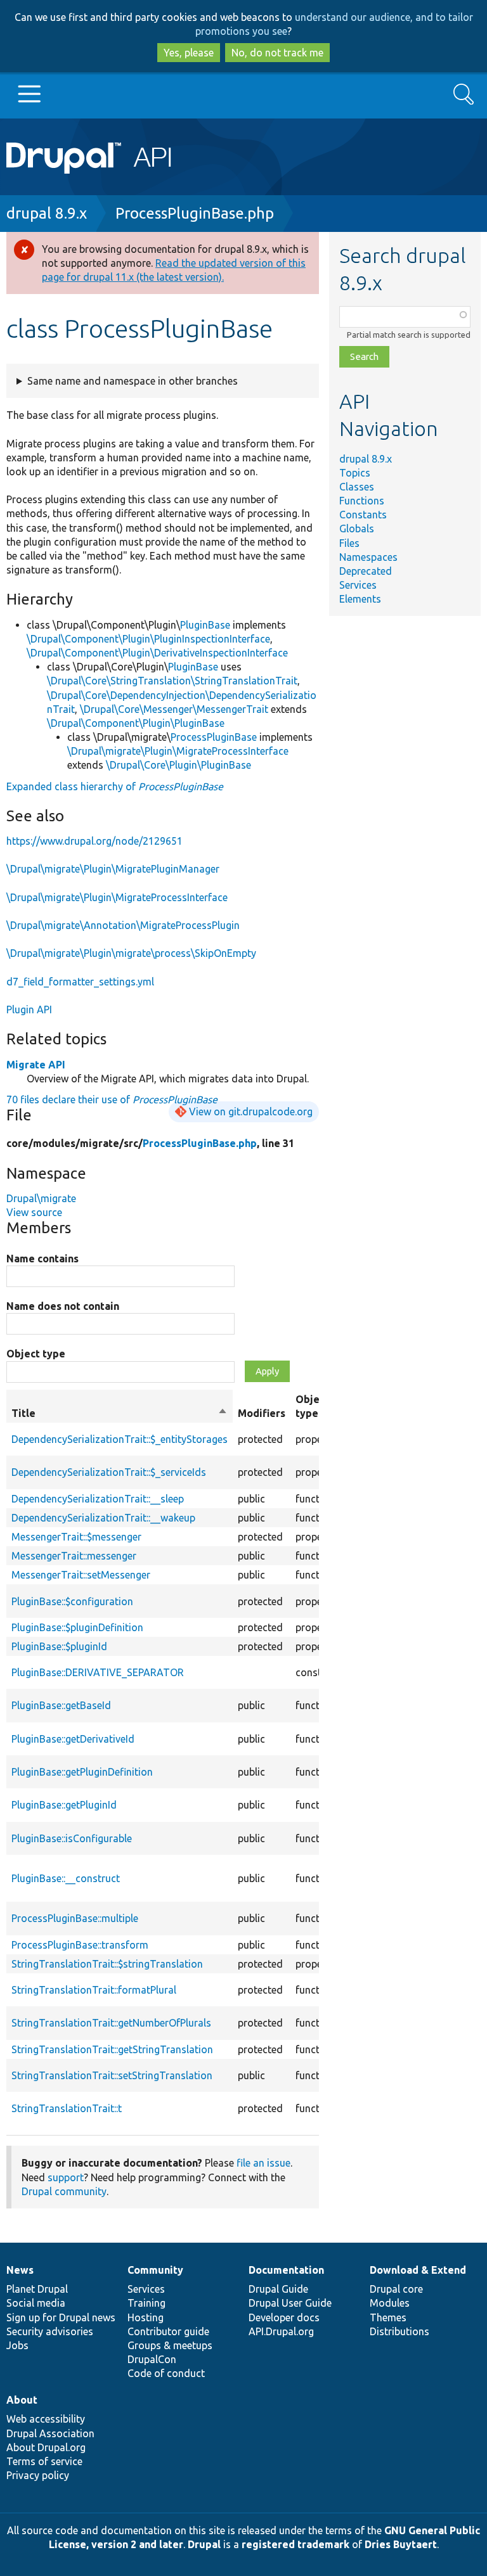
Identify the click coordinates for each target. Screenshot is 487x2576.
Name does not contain (63, 1306)
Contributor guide (168, 2331)
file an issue (263, 2163)
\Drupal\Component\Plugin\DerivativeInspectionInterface (157, 653)
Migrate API (36, 1065)
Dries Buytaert (401, 2544)
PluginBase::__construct (66, 1878)
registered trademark (295, 2544)
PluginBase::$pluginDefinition (77, 1627)
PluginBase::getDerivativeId (73, 1739)
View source (34, 1212)
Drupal (204, 2544)
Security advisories (50, 2331)
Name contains (42, 1259)
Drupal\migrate (41, 1198)
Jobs (17, 2345)
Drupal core (396, 2289)
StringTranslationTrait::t (67, 2108)
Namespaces (368, 557)
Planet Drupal (37, 2289)
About (22, 2400)
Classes (357, 487)
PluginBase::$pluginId (59, 1646)
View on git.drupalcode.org (251, 1112)
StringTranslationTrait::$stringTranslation (107, 1964)
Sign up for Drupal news (61, 2317)
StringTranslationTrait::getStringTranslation (112, 2049)
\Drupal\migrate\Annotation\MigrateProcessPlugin (123, 925)
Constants (363, 515)
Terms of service (44, 2461)
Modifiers (262, 1413)
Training (146, 2303)
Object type (36, 1354)
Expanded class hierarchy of (115, 786)
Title (120, 1414)
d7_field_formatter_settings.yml (80, 982)
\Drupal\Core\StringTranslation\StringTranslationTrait (172, 681)
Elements (360, 599)
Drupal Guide (278, 2289)
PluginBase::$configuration (72, 1601)
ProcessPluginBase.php (195, 213)
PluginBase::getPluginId (64, 1805)
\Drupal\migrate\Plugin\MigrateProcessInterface (178, 751)
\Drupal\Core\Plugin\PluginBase (179, 765)
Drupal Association (50, 2433)
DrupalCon (152, 2359)
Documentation (286, 2270)
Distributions (399, 2331)
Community (155, 2270)
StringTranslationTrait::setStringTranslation (112, 2075)
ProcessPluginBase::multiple (75, 1918)
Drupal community (64, 2191)
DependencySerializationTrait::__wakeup (103, 1518)
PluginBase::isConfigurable (72, 1838)
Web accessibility (46, 2419)
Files (349, 543)
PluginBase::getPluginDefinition (82, 1772)
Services (358, 585)
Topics (355, 473)
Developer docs (284, 2317)
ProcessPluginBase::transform (80, 1945)
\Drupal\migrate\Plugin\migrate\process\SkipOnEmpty (131, 953)
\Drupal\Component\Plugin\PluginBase (136, 723)
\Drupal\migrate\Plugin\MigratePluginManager (113, 869)
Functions (362, 501)
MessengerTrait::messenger (74, 1556)
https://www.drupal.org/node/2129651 (94, 841)
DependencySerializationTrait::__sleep (98, 1499)
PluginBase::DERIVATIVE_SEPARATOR (98, 1672)
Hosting (146, 2317)
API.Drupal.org (281, 2331)
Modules (390, 2303)
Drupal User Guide (290, 2303)
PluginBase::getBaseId (61, 1705)
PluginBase (205, 625)
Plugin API (29, 1009)
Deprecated (366, 571)
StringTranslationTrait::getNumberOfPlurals (111, 2023)
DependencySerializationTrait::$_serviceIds (109, 1472)
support (66, 2177)
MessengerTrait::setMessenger (81, 1575)
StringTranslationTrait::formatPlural (94, 1990)
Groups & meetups (170, 2345)
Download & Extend (418, 2270)
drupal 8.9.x (47, 213)
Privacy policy (38, 2475)
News (20, 2270)
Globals (357, 529)
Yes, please (189, 53)
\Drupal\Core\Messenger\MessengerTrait (174, 709)
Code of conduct (166, 2373)
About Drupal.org (46, 2447)
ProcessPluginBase (214, 737)
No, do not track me (277, 53)
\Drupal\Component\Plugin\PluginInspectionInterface (148, 639)
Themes (388, 2317)
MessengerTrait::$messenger (76, 1537)
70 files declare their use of (112, 1099)
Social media (36, 2303)
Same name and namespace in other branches (133, 381)
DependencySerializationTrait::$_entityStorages (120, 1439)
